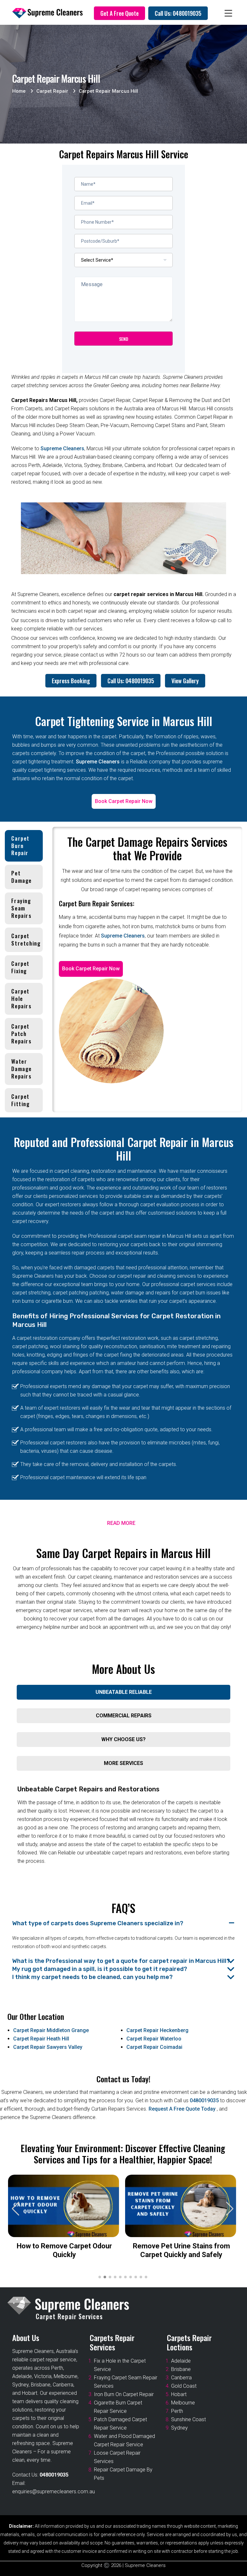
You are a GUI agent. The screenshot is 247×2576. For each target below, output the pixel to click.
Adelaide (181, 2361)
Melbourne (183, 2403)
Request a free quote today (183, 2109)
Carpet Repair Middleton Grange (51, 2030)
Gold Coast (184, 2386)
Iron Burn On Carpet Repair (124, 2394)
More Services (123, 1763)
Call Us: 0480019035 (178, 13)
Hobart (179, 2394)
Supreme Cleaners (62, 448)
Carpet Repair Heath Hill (41, 2039)
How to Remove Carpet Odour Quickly (64, 2250)
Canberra (181, 2378)
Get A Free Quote (119, 13)
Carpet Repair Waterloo (154, 2039)
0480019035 (204, 2100)
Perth (177, 2411)
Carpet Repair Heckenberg (157, 2030)
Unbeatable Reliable (124, 1692)
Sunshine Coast (188, 2419)
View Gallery (185, 681)
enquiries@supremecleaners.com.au (54, 2492)
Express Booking (71, 681)
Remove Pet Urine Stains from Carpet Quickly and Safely (181, 2250)
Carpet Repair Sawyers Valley (48, 2047)
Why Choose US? (123, 1739)
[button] (230, 2209)
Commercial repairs (124, 1716)
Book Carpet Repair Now (124, 801)
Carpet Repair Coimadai (154, 2047)
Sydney (179, 2428)
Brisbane (181, 2369)
